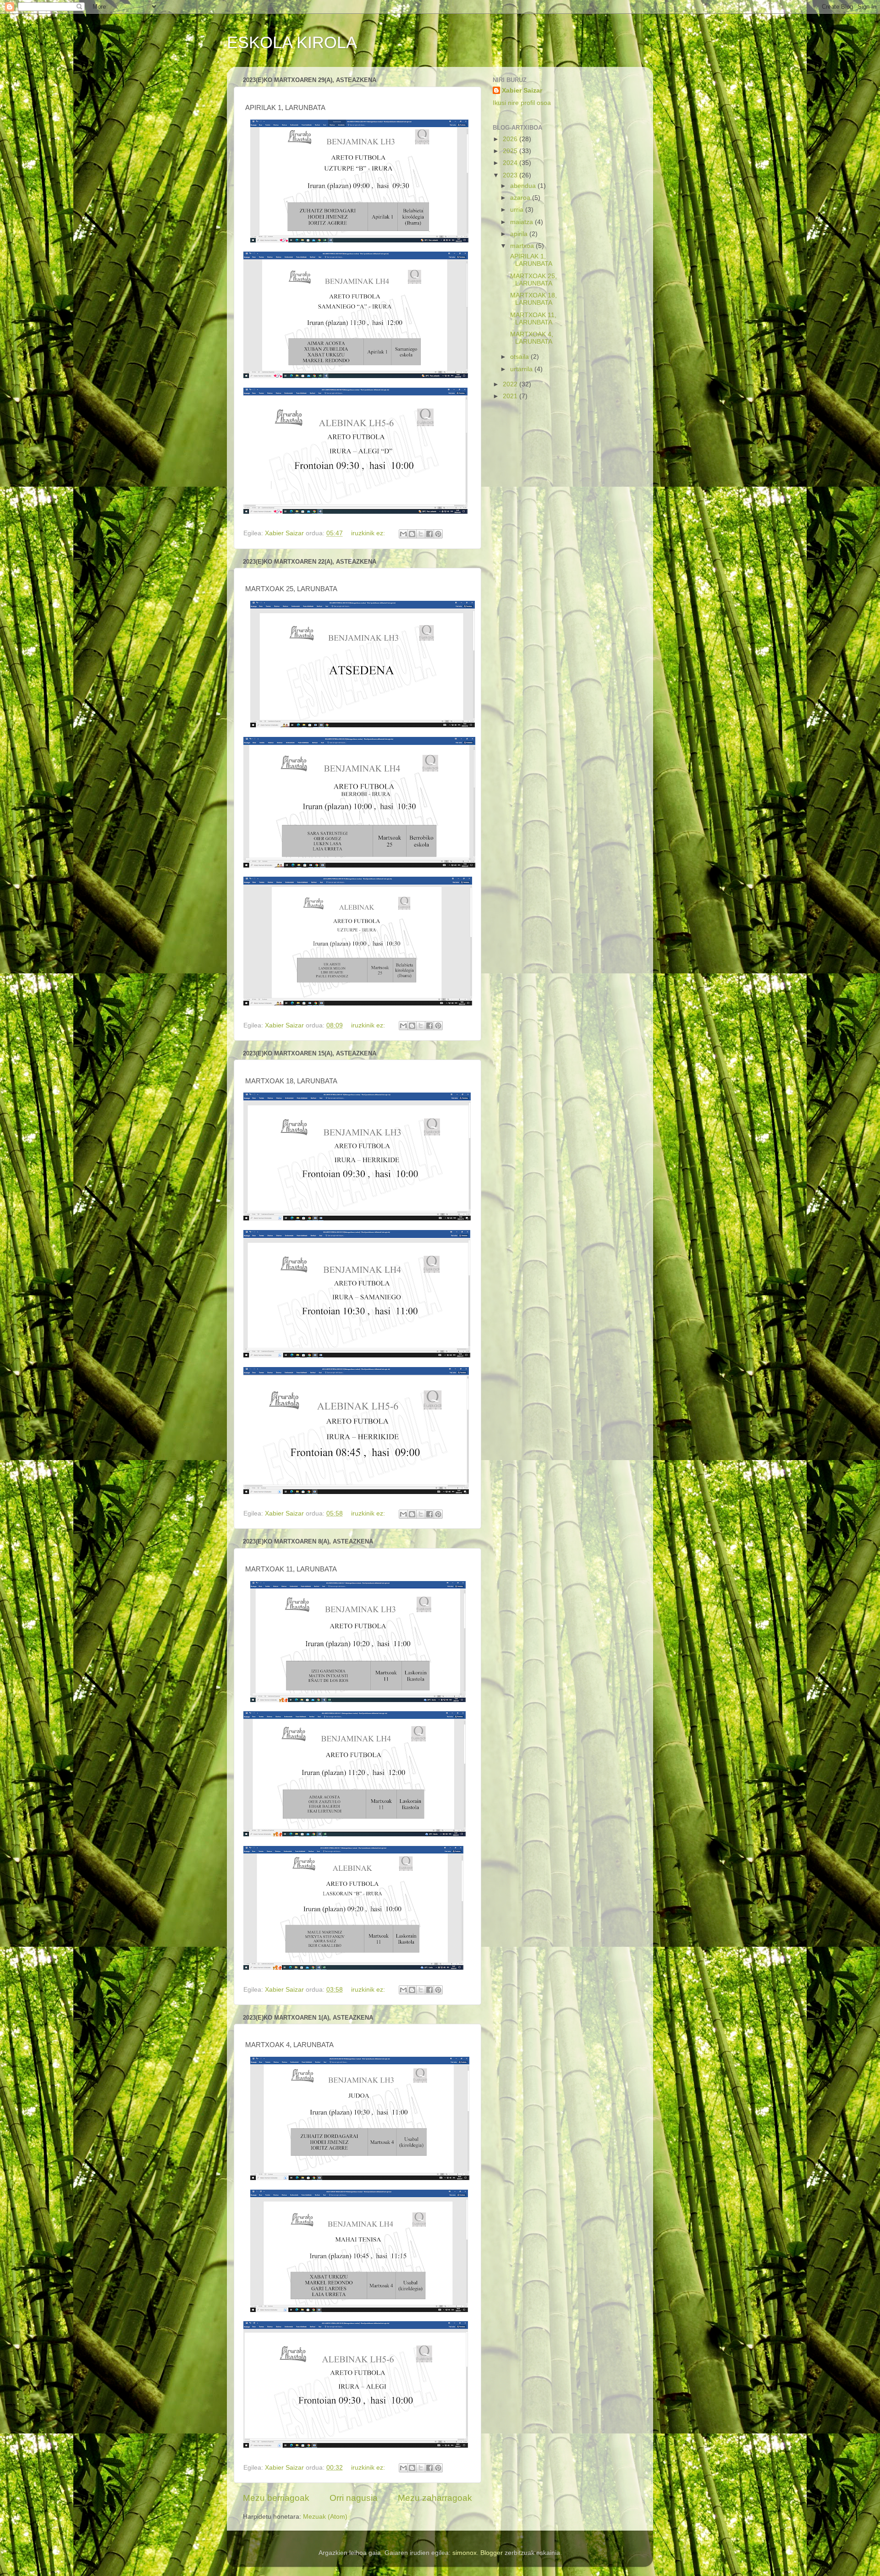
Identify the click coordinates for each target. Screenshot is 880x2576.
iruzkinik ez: (369, 533)
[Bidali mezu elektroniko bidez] (403, 534)
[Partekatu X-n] (421, 534)
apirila (520, 234)
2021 (511, 396)
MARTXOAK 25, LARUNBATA (533, 280)
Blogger (492, 2553)
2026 (511, 139)
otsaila (520, 357)
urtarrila (522, 369)
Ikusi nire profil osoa (522, 103)
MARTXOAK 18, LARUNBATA (533, 299)
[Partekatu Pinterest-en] (438, 534)
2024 (511, 163)
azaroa (521, 198)
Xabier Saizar (522, 91)
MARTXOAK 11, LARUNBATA (532, 319)
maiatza (522, 222)
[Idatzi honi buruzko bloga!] (412, 534)
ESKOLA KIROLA (292, 42)
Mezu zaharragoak (435, 2498)
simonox (465, 2553)
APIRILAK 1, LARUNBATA (530, 260)
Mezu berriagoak (276, 2498)
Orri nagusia (354, 2498)
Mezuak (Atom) (325, 2517)
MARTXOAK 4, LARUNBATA (531, 338)
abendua (524, 186)
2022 (511, 384)
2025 (511, 151)
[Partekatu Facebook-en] (429, 534)
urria (518, 210)
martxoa (523, 246)
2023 (511, 175)
